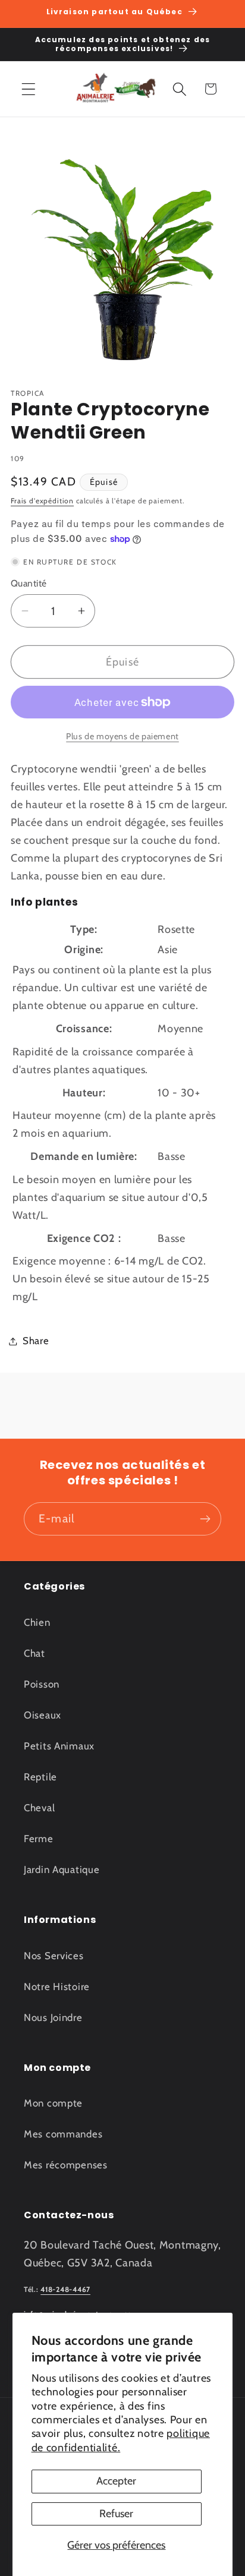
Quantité (29, 583)
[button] (29, 89)
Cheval (39, 1808)
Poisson (42, 1684)
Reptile (40, 1777)
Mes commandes (63, 2134)
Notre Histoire (57, 1987)
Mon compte (53, 2103)
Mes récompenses (66, 2165)
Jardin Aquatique (62, 1869)
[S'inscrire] (205, 1519)
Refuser (116, 2514)
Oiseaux (43, 1715)
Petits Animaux (59, 1746)
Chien (37, 1622)
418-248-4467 (65, 2289)
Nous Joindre (53, 2017)
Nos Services (54, 1956)
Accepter (116, 2481)
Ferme (39, 1839)
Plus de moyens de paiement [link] (122, 736)
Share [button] (36, 1341)
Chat (34, 1653)
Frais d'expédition (42, 501)
